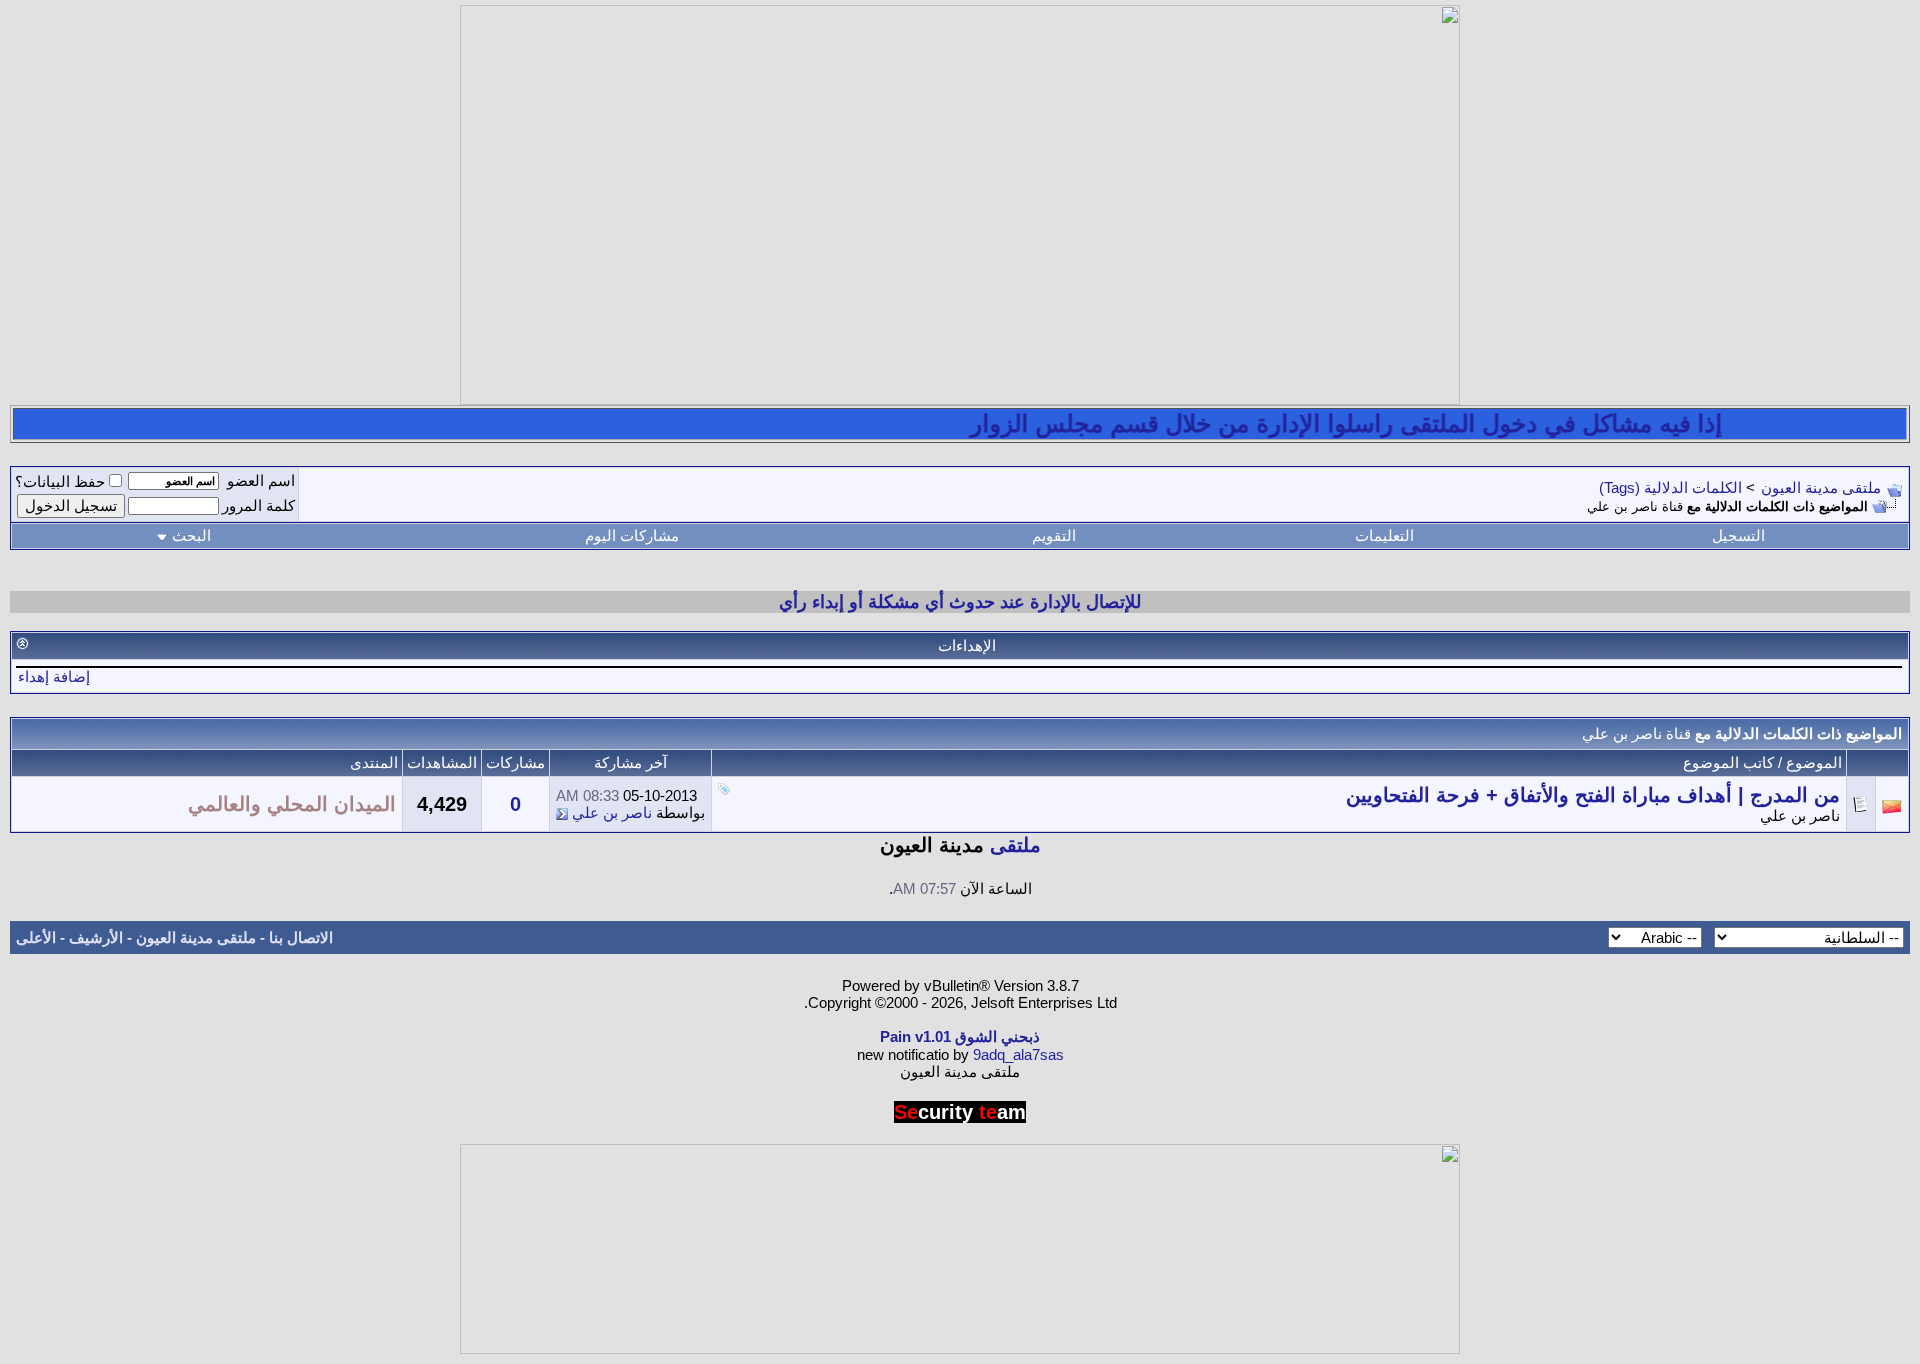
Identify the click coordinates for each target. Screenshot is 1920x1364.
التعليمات (1384, 535)
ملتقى (1015, 845)
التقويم (1054, 535)
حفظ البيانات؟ (60, 481)
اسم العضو (261, 480)
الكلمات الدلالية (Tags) (1670, 487)
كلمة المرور (258, 505)
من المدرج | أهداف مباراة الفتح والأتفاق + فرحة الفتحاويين (1593, 795)
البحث (191, 535)
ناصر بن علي (1800, 815)
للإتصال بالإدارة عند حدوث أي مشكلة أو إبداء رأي (960, 602)
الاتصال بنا (301, 937)
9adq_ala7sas (1018, 1054)
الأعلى (36, 937)
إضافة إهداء (54, 676)
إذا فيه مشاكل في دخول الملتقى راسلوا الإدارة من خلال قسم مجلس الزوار (1370, 423)
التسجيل (1738, 535)
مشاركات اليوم (632, 535)
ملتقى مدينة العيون (1821, 487)
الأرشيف (96, 937)
